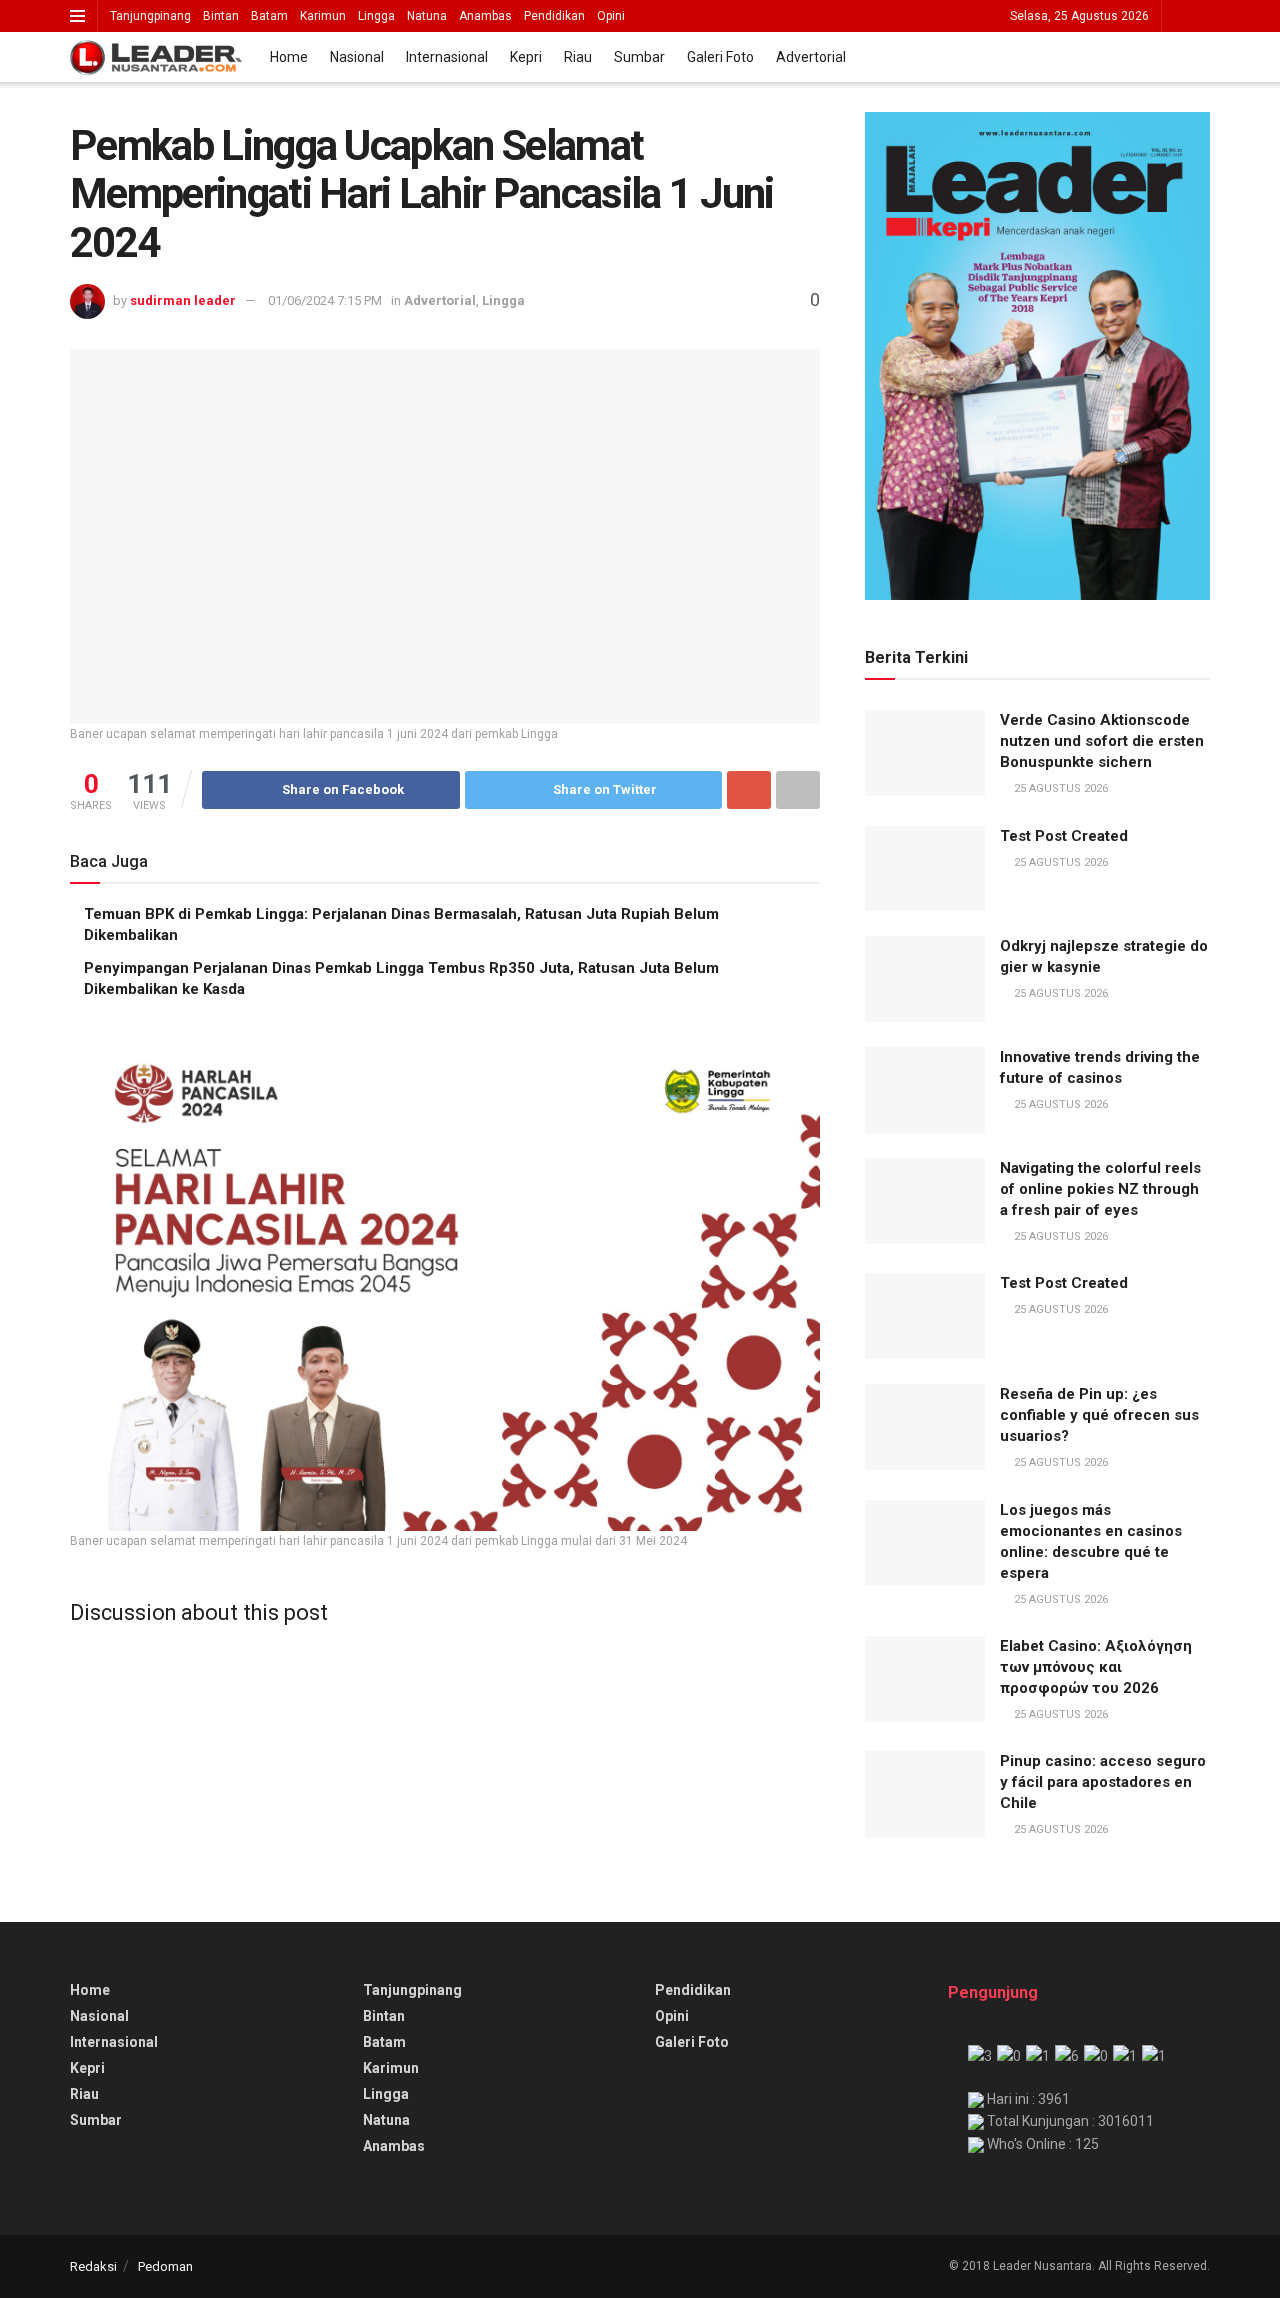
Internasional (447, 57)
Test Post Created (1064, 836)
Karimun (323, 16)
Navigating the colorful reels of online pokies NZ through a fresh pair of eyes (1100, 1189)
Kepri (526, 57)
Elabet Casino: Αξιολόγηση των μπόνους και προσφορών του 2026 (1096, 1667)
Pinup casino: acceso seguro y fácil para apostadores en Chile (1103, 1782)
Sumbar (639, 57)
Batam (269, 16)
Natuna (427, 16)
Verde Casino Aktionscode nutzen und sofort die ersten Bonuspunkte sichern (1102, 741)
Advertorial (811, 57)
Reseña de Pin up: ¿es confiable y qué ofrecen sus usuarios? (1099, 1415)
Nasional (357, 57)
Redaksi (93, 2266)
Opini (611, 16)
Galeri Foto (720, 57)
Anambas (485, 16)
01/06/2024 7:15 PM (325, 300)
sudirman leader (183, 300)
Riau (578, 57)
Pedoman (165, 2266)
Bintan (221, 16)
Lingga (376, 16)
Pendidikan (554, 16)
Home (289, 57)
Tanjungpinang (150, 16)
